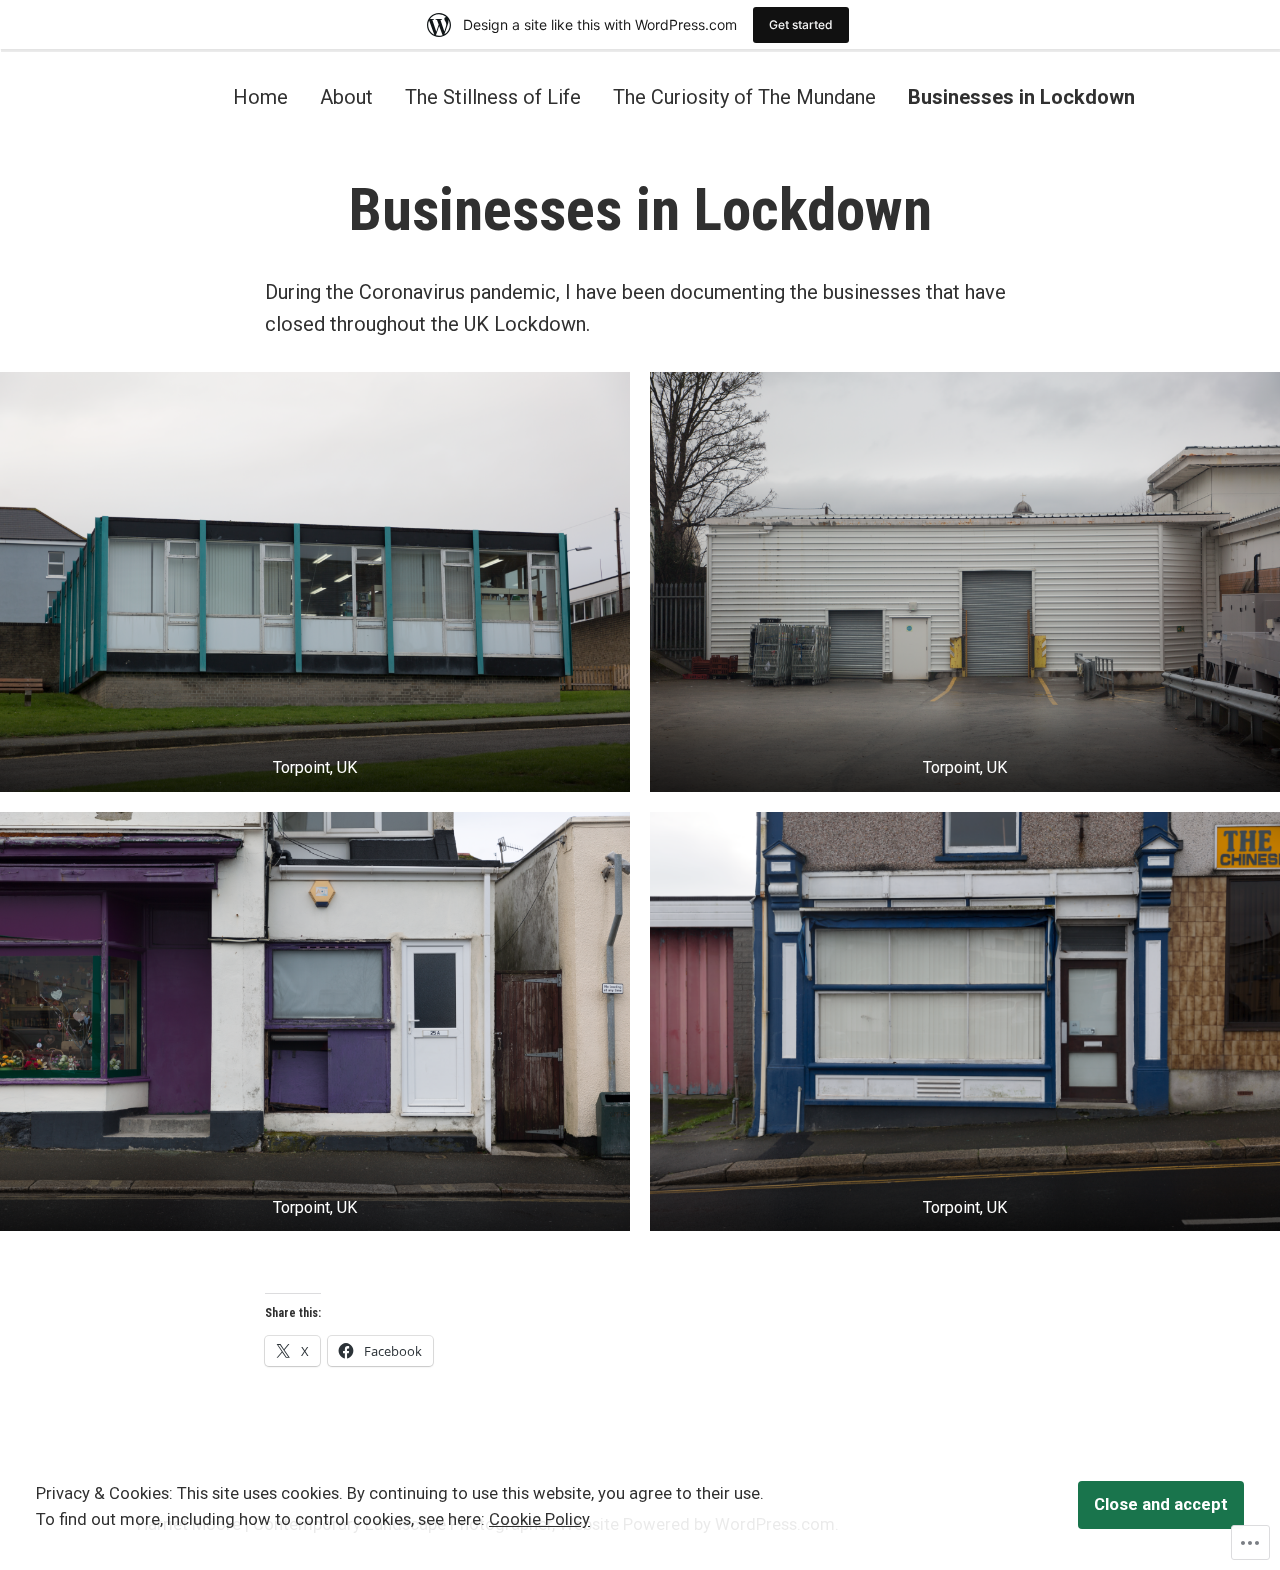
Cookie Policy (539, 1519)
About (346, 96)
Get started (801, 24)
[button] (315, 582)
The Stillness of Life (493, 96)
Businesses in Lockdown (1021, 96)
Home (260, 96)
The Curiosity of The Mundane (744, 96)
